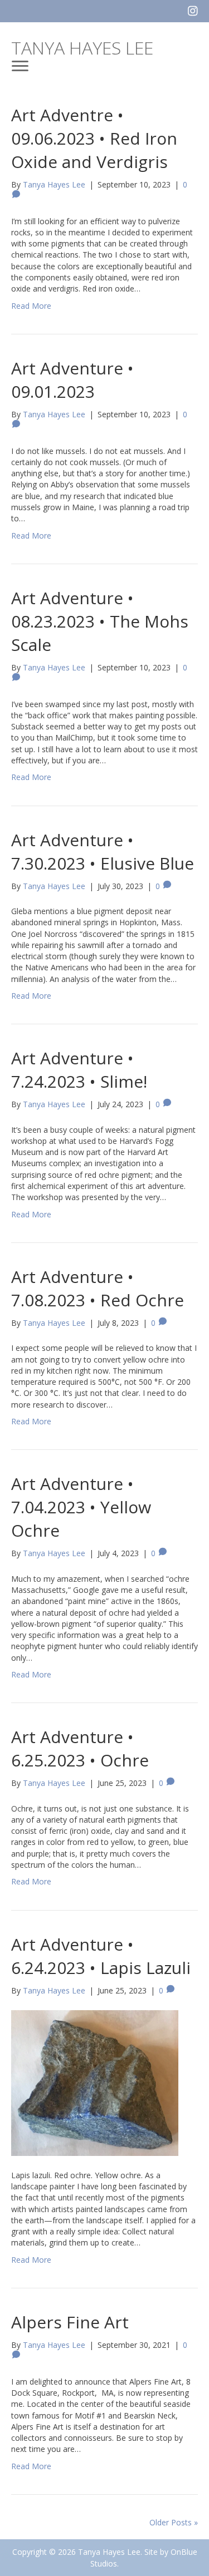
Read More (31, 306)
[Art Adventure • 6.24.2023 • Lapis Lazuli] (95, 2082)
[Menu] (20, 66)
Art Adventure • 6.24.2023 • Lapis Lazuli (101, 1956)
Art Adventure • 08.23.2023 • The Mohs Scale (100, 621)
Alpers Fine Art (70, 2322)
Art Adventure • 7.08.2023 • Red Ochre (98, 1288)
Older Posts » (174, 2522)
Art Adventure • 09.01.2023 (72, 380)
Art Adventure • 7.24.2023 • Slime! (79, 1070)
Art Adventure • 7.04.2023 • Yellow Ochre (81, 1507)
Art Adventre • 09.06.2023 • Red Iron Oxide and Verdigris (94, 138)
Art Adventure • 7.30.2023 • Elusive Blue (103, 852)
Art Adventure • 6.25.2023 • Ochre (80, 1748)
